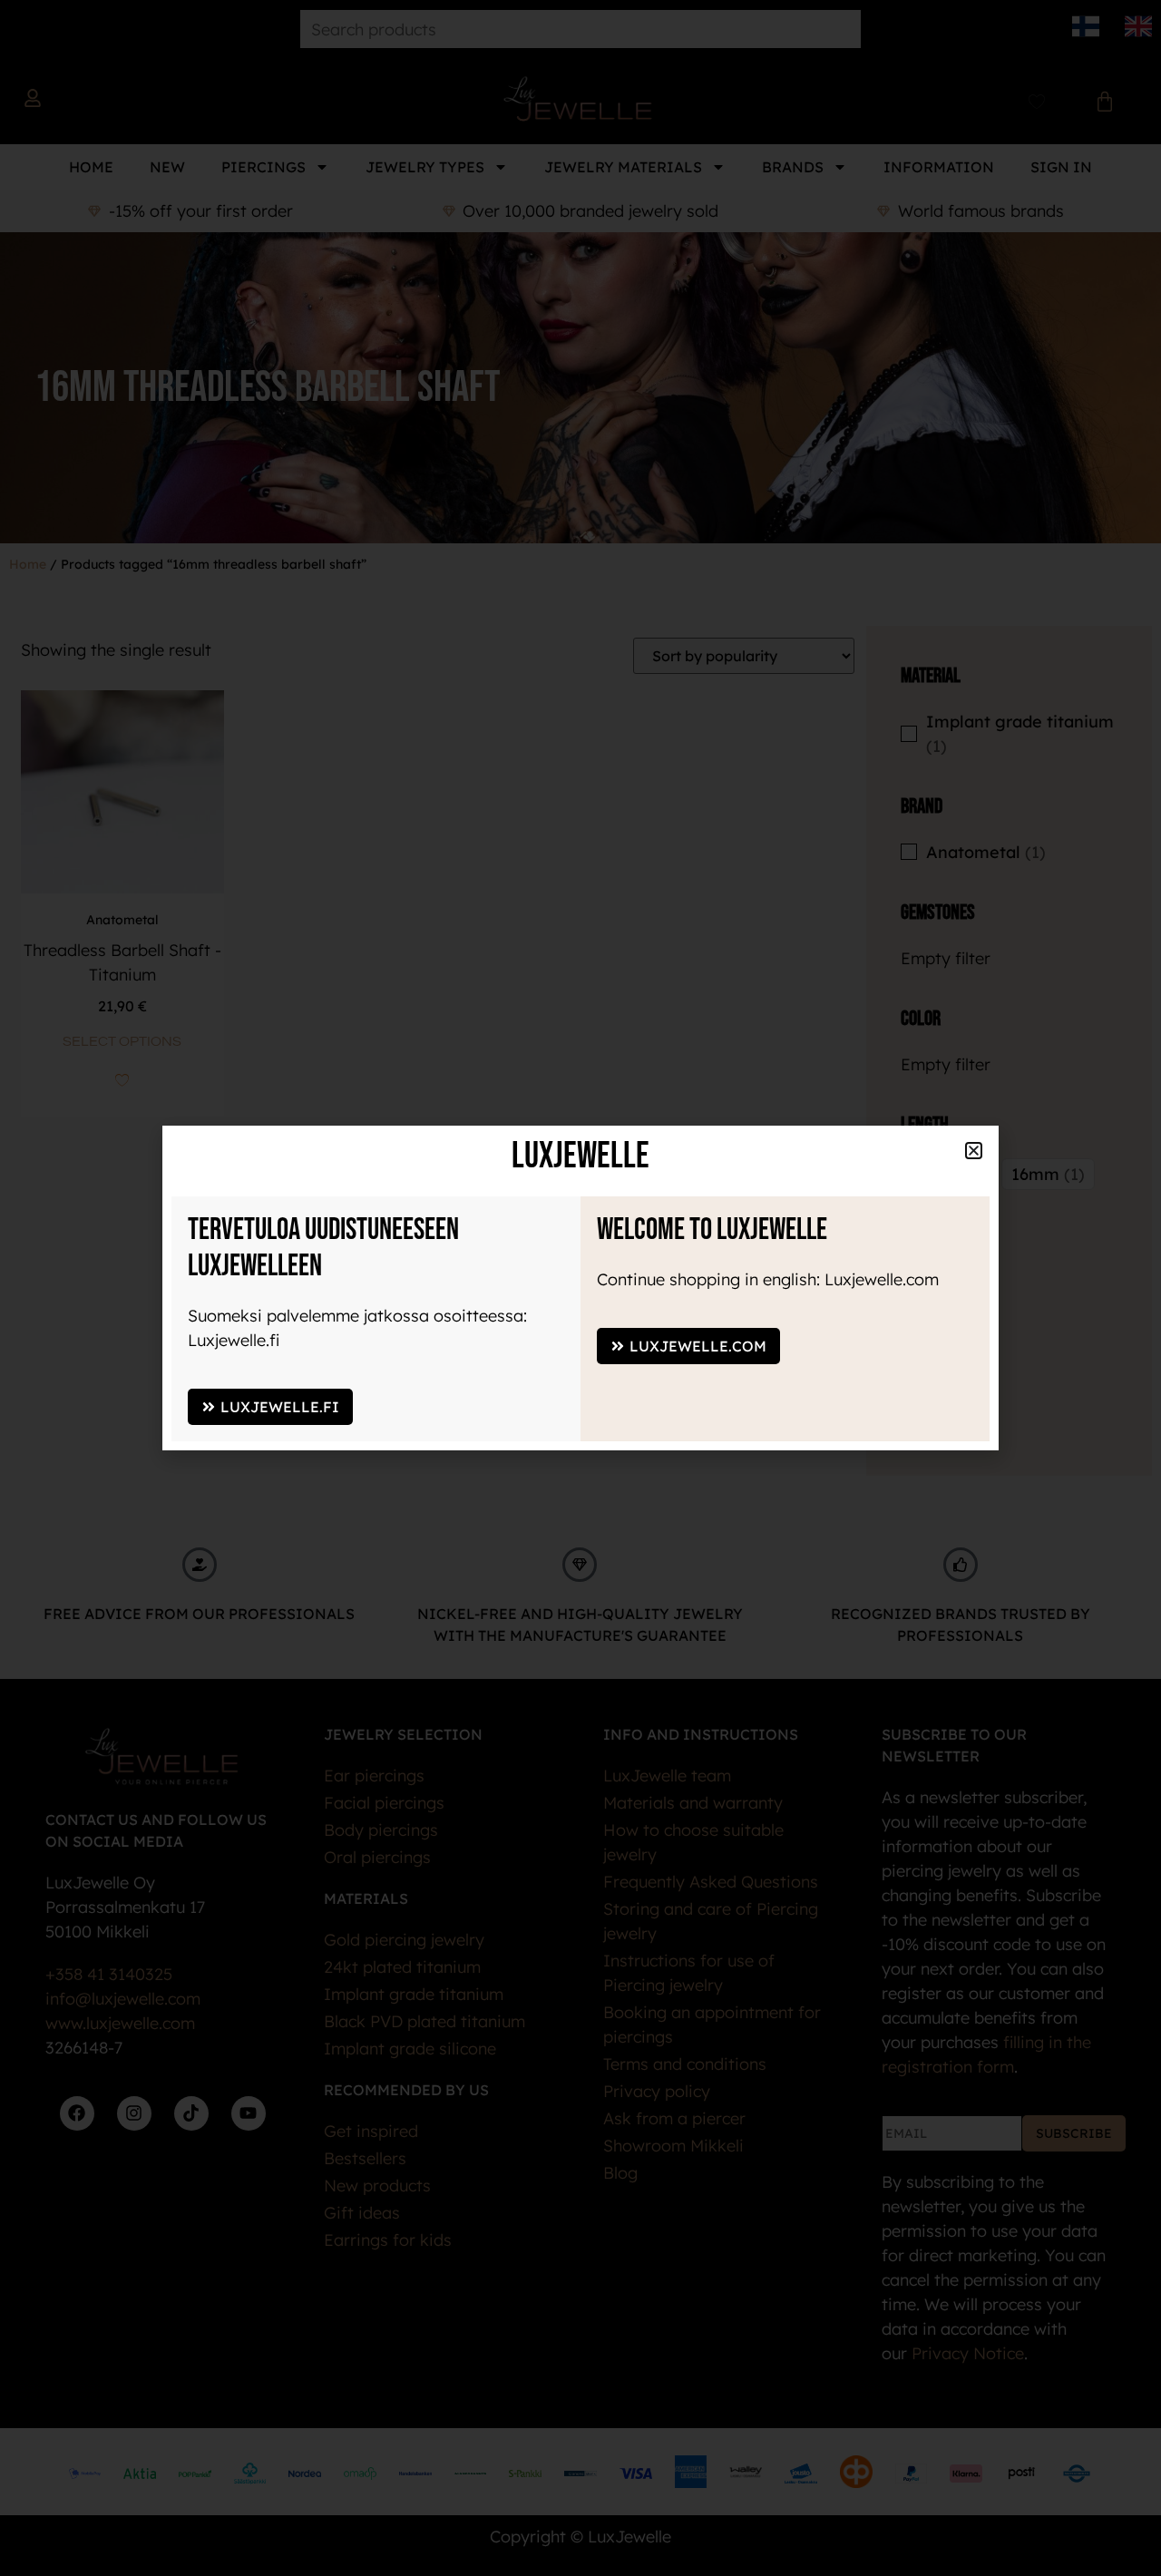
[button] (974, 1151)
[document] (580, 1288)
